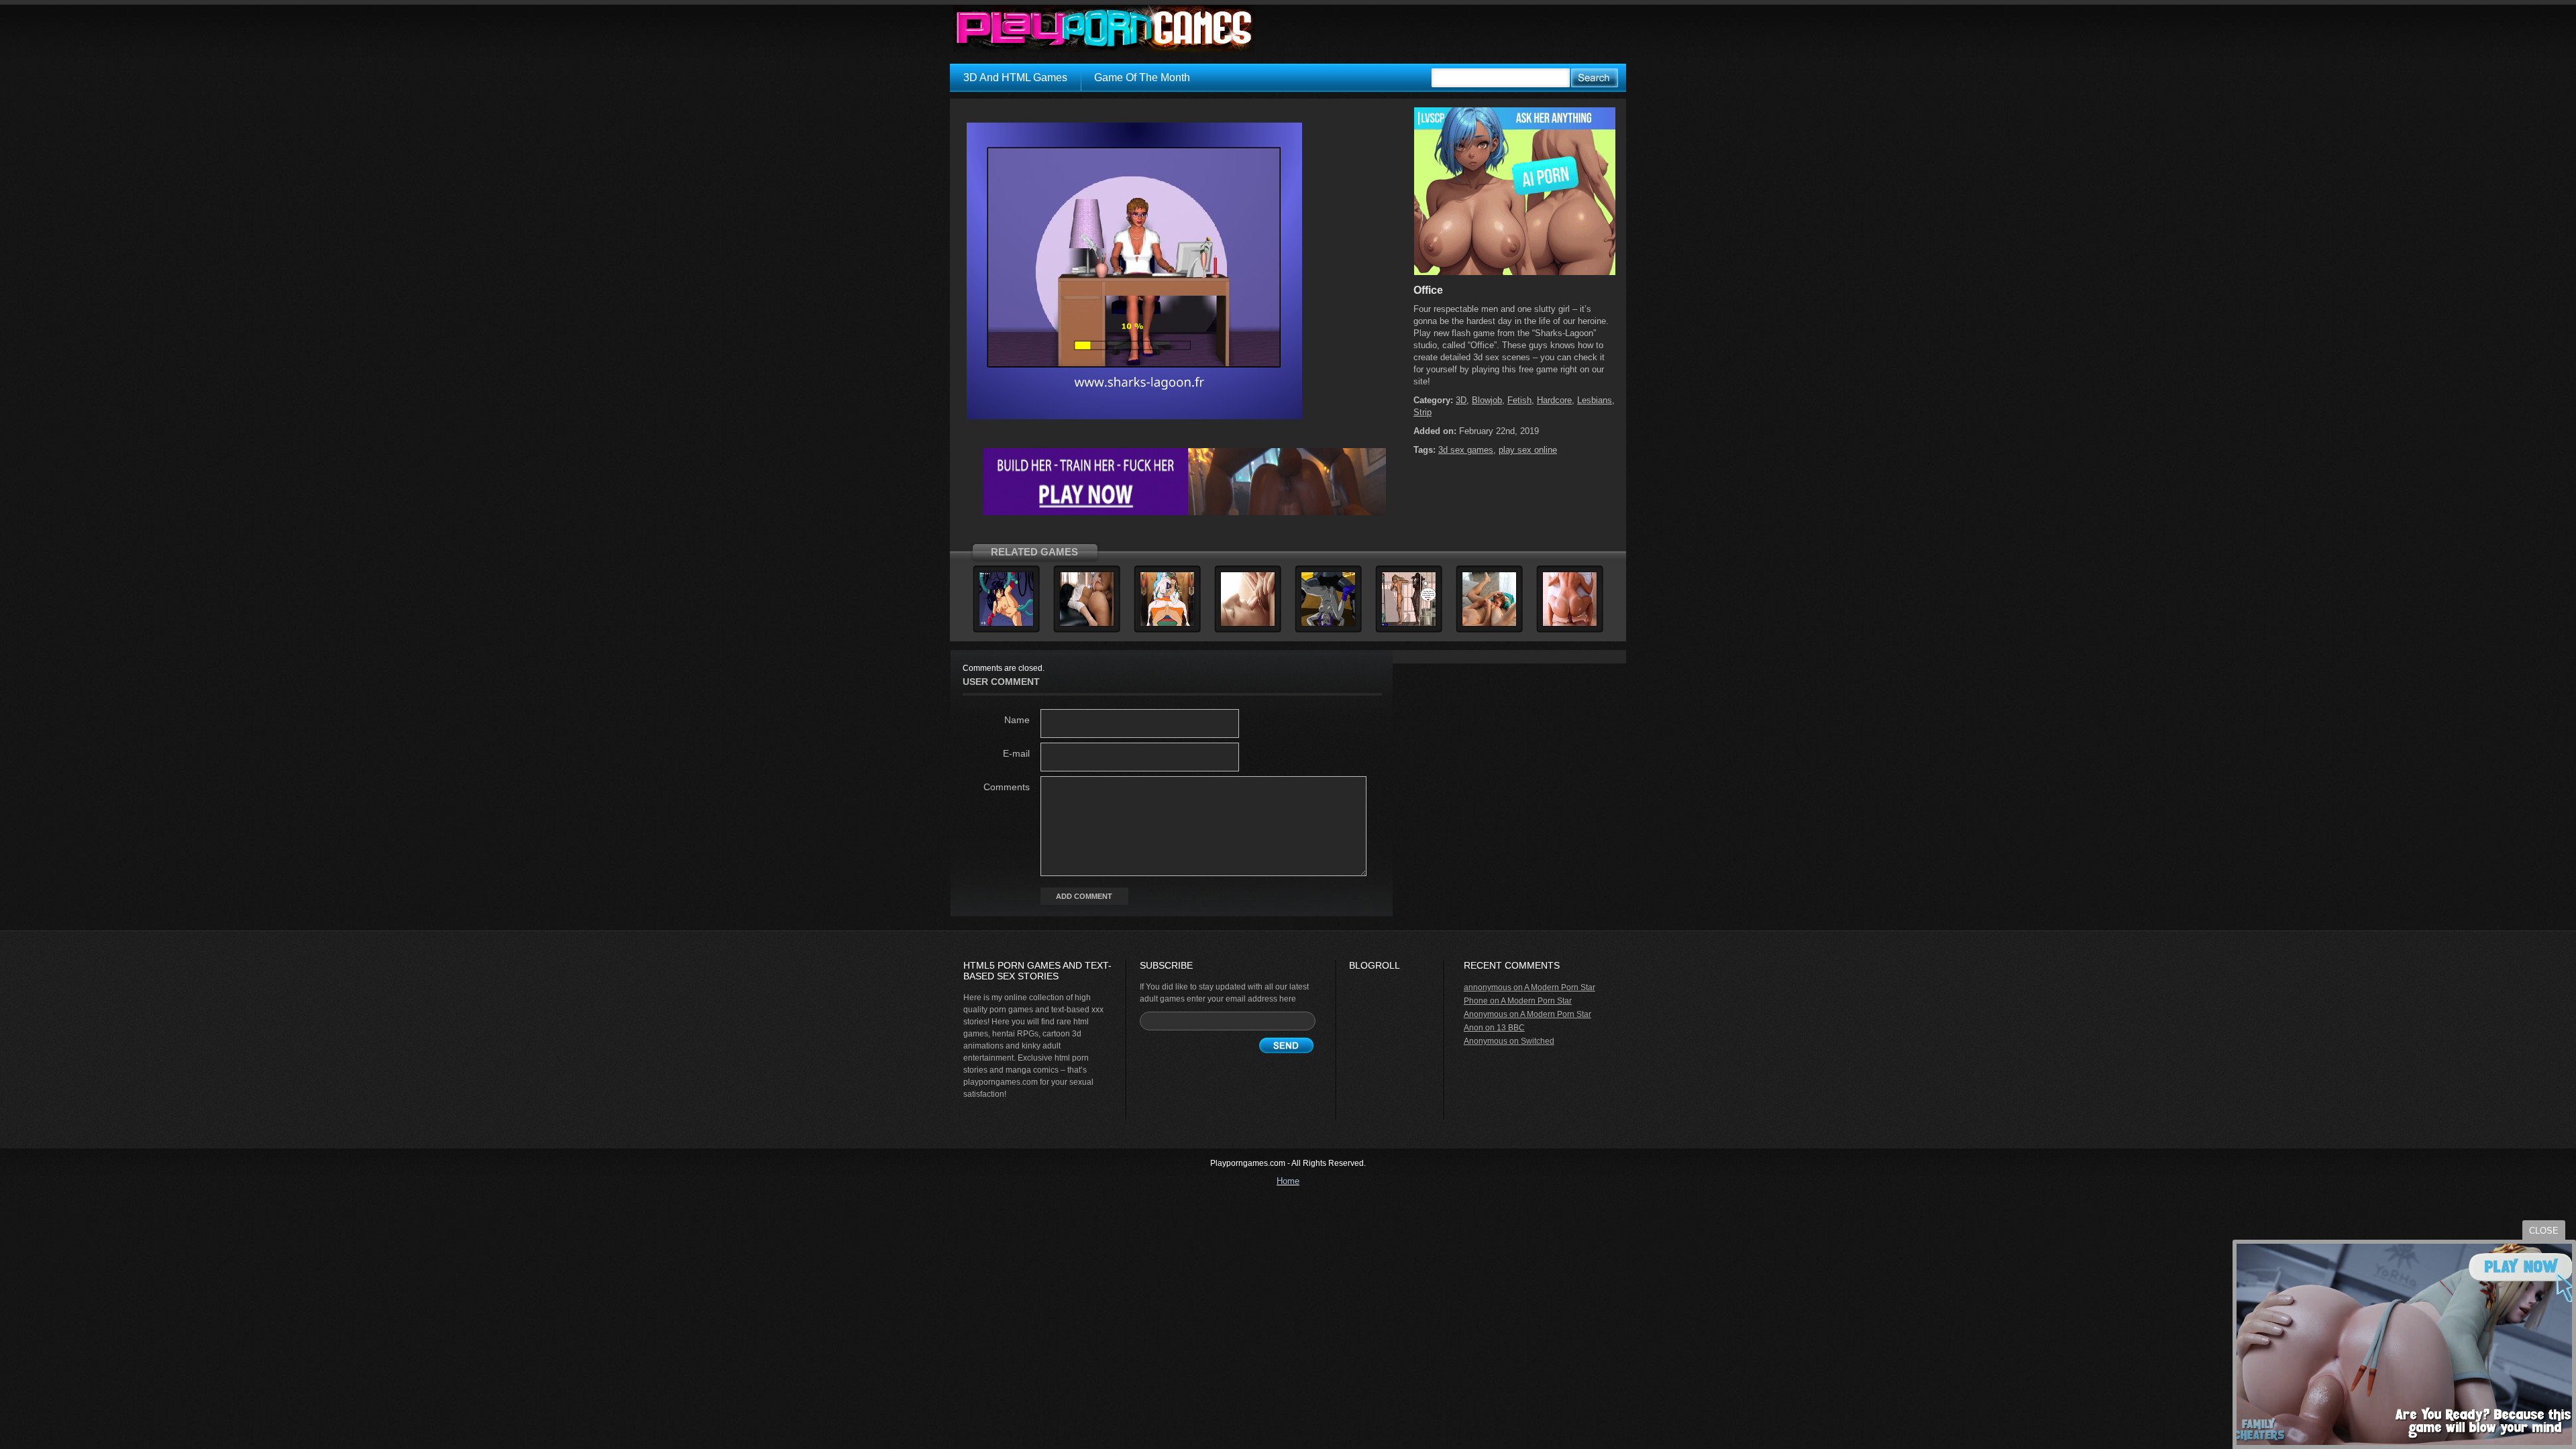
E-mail (1016, 753)
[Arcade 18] (1570, 624)
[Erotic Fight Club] (1409, 624)
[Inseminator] (1489, 624)
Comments (1007, 787)
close (2544, 1231)
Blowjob (1487, 400)
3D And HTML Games (1015, 77)
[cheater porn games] (1185, 513)
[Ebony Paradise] (1087, 624)
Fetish (1519, 400)
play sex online (1528, 450)
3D (1461, 400)
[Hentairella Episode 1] (1006, 624)
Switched (1538, 1041)
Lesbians (1595, 400)
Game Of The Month (1142, 77)
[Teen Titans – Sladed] (1328, 624)
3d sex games (1466, 450)
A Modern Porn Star (1560, 987)
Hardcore (1554, 400)
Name (1017, 720)
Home (1288, 1181)
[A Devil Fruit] (1167, 624)
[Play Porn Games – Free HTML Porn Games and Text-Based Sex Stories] (1104, 29)
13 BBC (1511, 1028)
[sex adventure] (1515, 272)
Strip (1423, 412)
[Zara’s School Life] (1248, 624)
